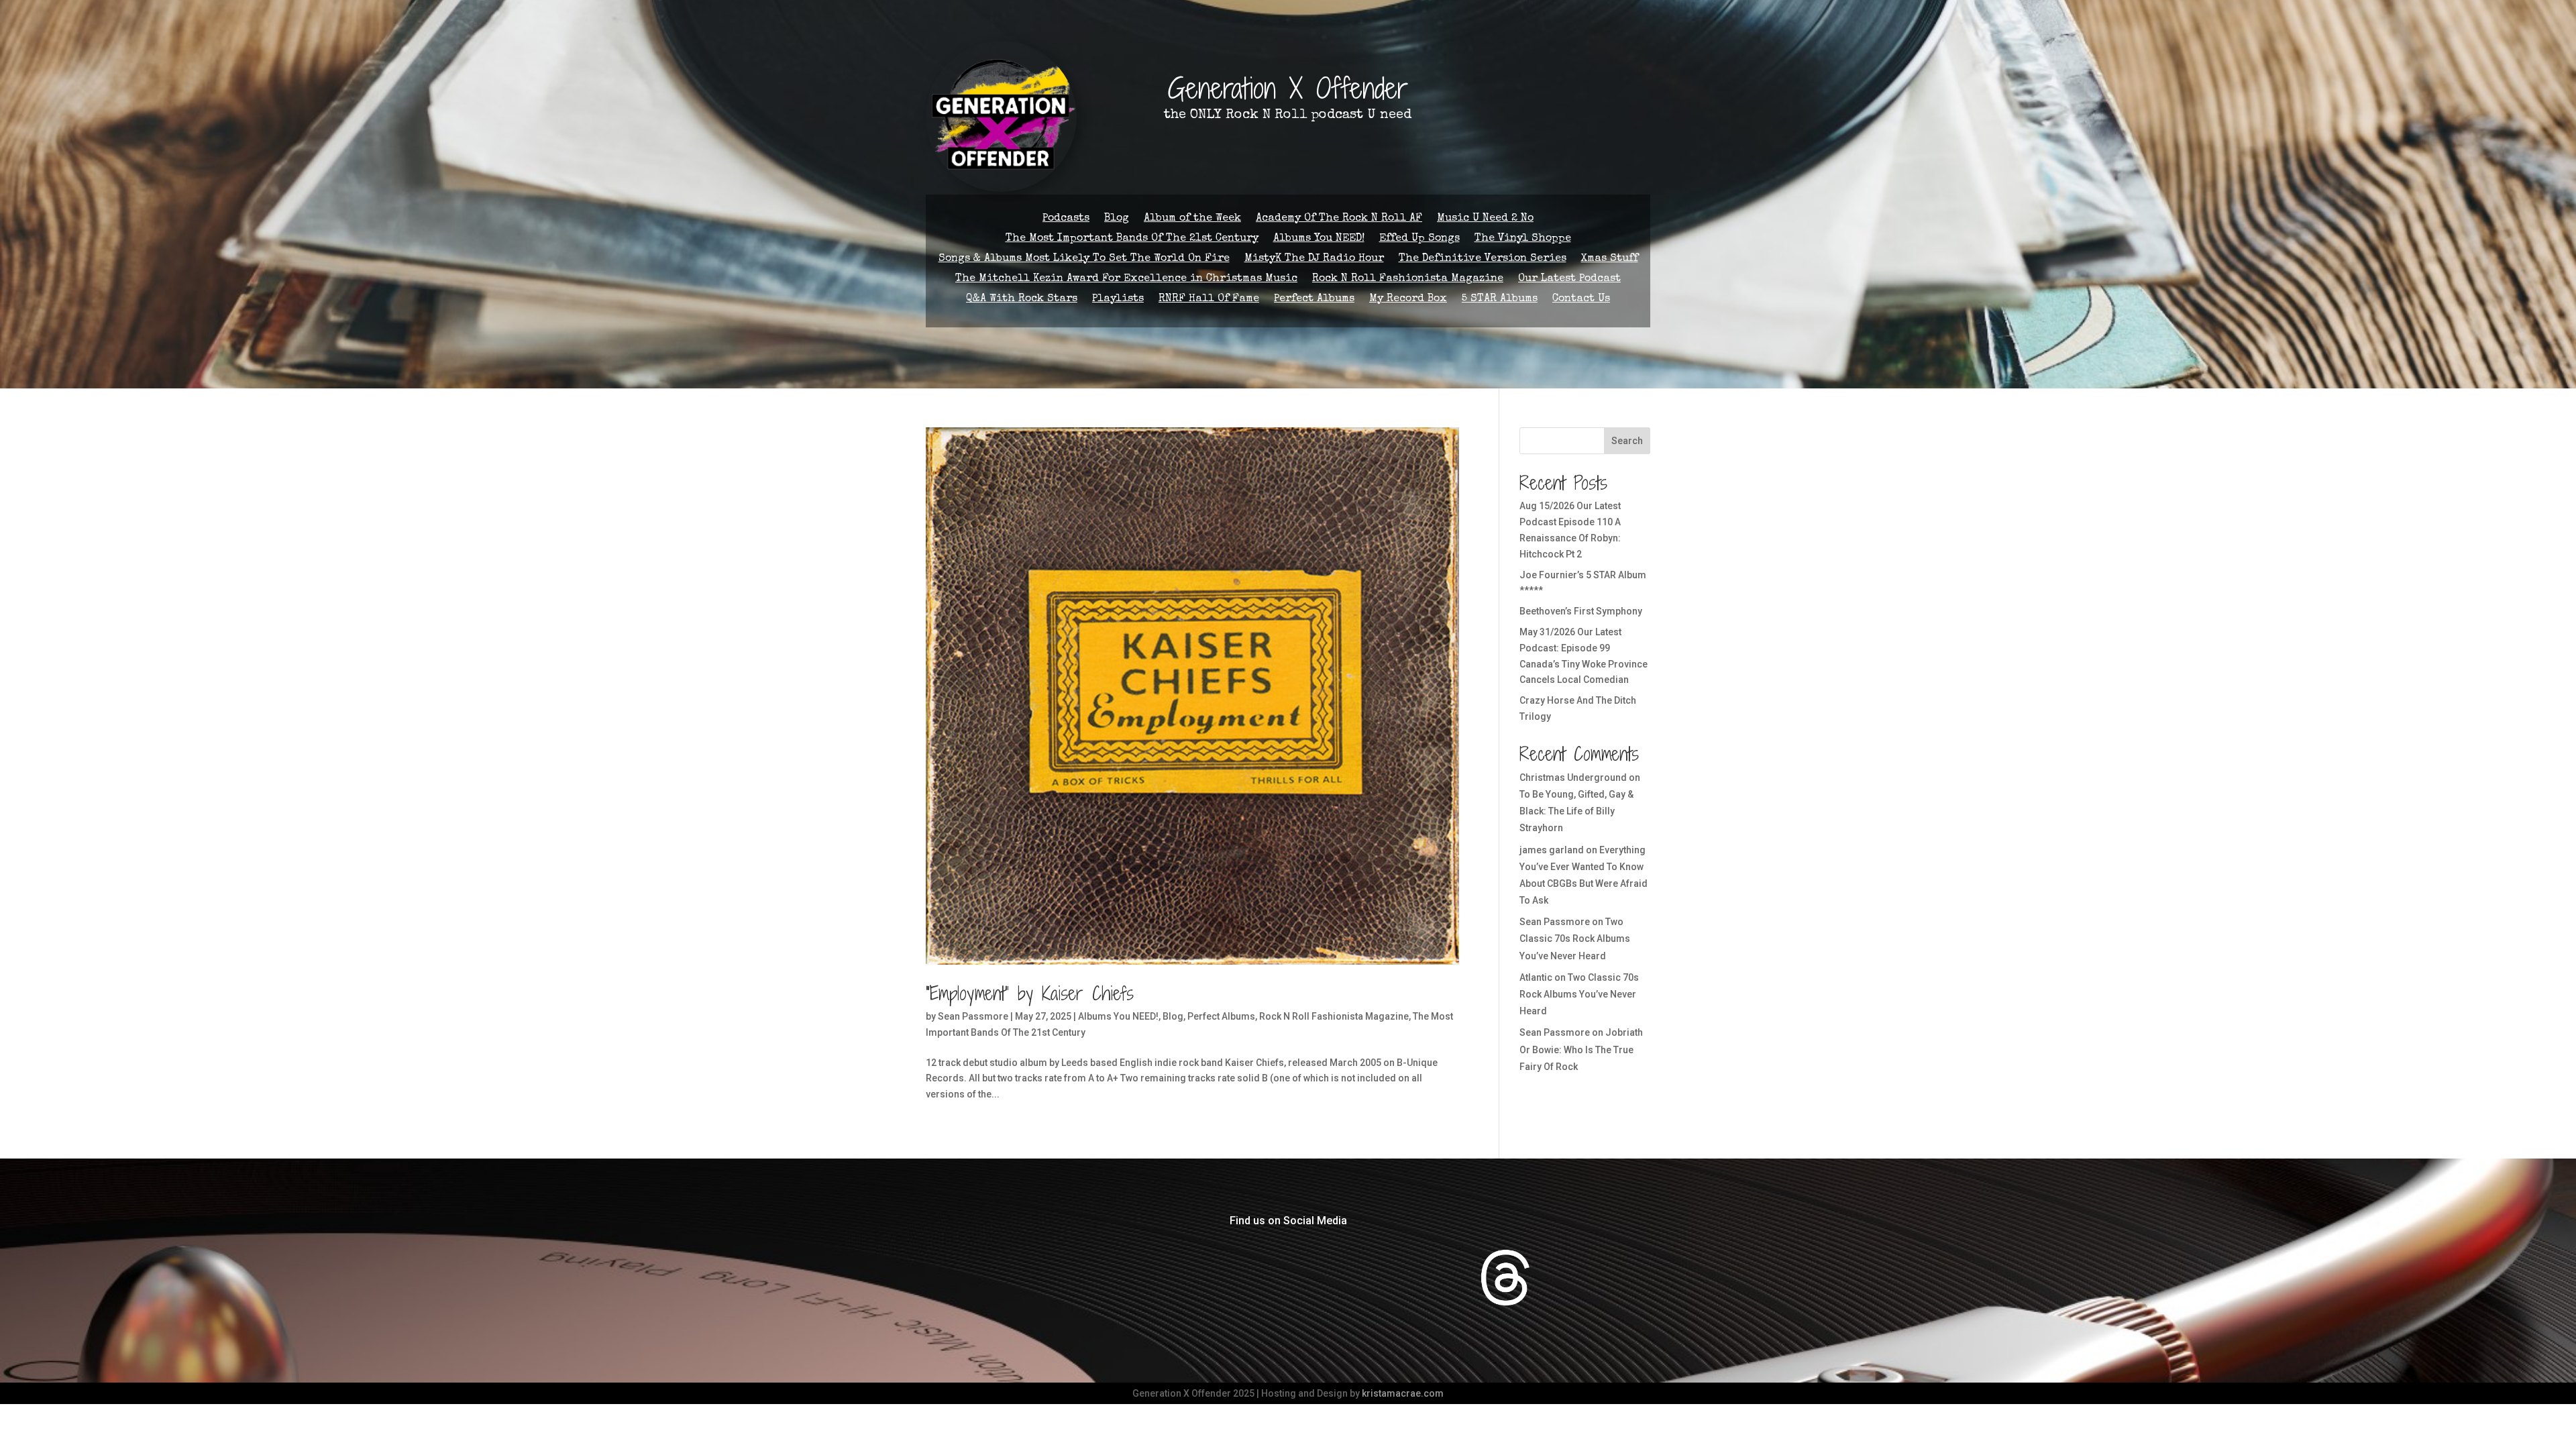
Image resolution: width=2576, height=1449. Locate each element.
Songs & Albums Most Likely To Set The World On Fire (1084, 259)
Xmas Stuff (1610, 259)
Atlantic (1536, 977)
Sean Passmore (973, 1016)
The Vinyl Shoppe (1523, 239)
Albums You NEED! (1319, 239)
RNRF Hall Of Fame (1209, 300)
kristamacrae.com (1403, 1393)
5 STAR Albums (1500, 300)
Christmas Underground (1573, 777)
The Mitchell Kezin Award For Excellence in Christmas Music (1126, 279)
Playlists (1118, 300)
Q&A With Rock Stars (1022, 300)
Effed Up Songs (1419, 239)
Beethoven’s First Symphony (1581, 611)
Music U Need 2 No (1485, 219)
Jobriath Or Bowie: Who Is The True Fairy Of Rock (1581, 1049)
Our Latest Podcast (1569, 279)
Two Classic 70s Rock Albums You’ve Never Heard (1575, 938)
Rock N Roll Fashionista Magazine (1408, 279)
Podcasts (1066, 219)
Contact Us (1581, 300)
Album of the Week (1192, 219)
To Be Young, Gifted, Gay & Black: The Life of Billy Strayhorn (1576, 811)
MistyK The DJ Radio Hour (1314, 259)
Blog (1117, 219)
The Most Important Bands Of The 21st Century (1132, 239)
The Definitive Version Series (1483, 259)
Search (1627, 441)
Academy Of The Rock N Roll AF (1339, 219)
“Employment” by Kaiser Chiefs (1030, 994)
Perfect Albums (1314, 300)
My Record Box (1408, 300)
